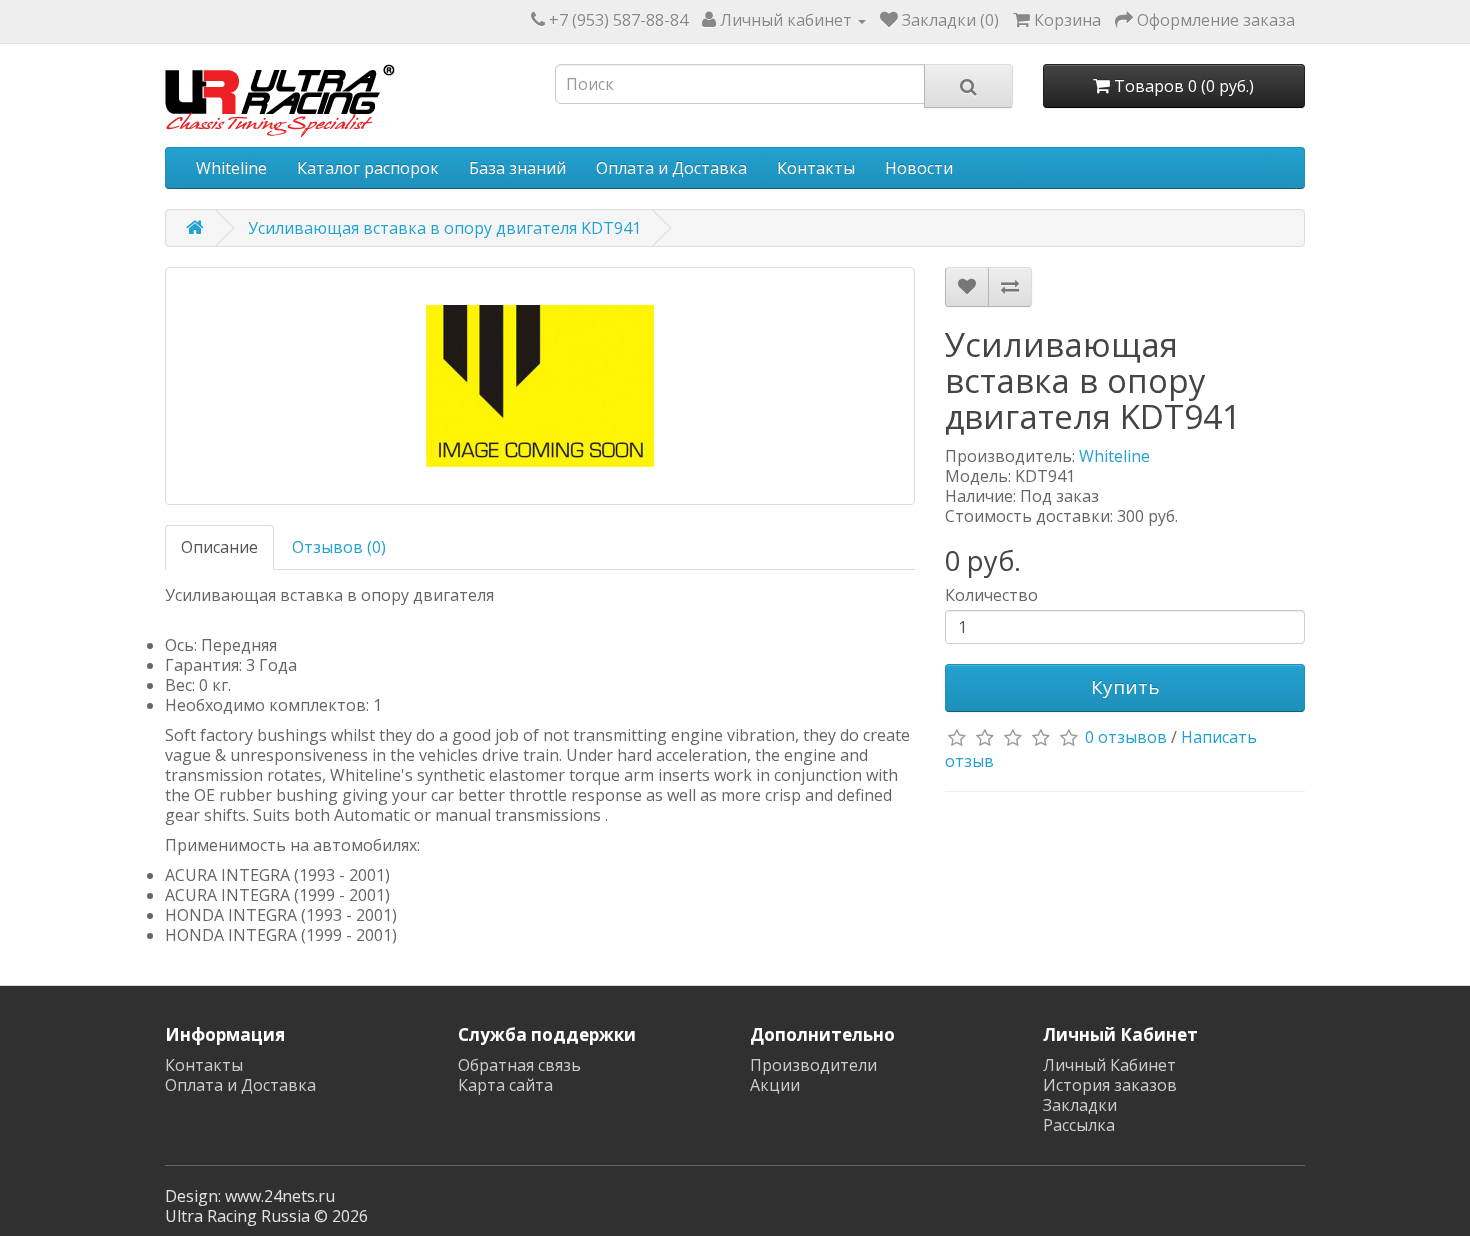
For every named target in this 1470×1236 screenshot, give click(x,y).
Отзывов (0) (339, 547)
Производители (813, 1065)
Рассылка (1079, 1125)
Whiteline (231, 168)
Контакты (816, 168)
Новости (919, 168)
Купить (1125, 687)
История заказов (1110, 1085)
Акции (775, 1085)
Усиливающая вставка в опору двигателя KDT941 (444, 228)
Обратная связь (519, 1065)
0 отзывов (1126, 737)
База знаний (517, 168)
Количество (991, 595)
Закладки (1080, 1105)
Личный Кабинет (1109, 1065)
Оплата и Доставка (671, 168)
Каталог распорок (368, 168)
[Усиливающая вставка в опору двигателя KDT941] (540, 386)
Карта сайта (505, 1085)
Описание (219, 547)
